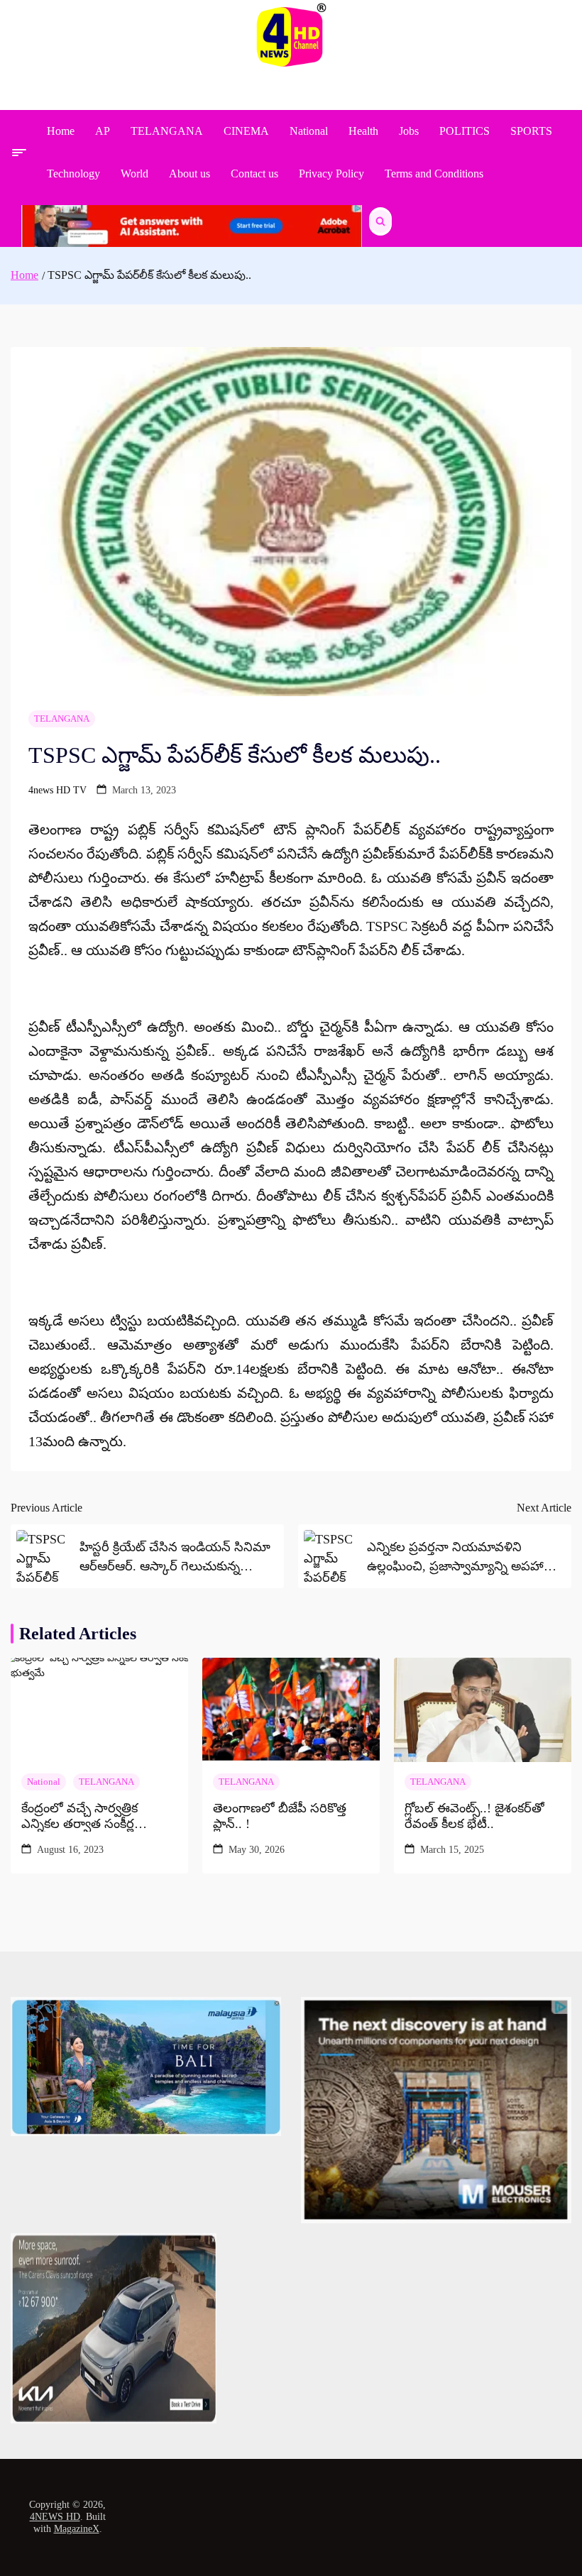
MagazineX (77, 2529)
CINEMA (246, 131)
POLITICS (465, 131)
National (309, 131)
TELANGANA (167, 131)
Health (363, 131)
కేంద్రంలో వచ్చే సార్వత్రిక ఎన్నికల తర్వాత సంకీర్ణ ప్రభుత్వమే (79, 1816)
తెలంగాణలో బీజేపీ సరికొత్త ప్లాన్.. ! (280, 1816)
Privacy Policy (331, 174)
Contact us (254, 174)
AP (103, 131)
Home (61, 131)
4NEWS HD (55, 2517)
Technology (73, 174)
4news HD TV (57, 790)
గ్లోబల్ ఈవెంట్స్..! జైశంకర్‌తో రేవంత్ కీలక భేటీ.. (474, 1816)
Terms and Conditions (434, 174)
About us (190, 174)
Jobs (409, 131)
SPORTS (531, 131)
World (134, 174)
